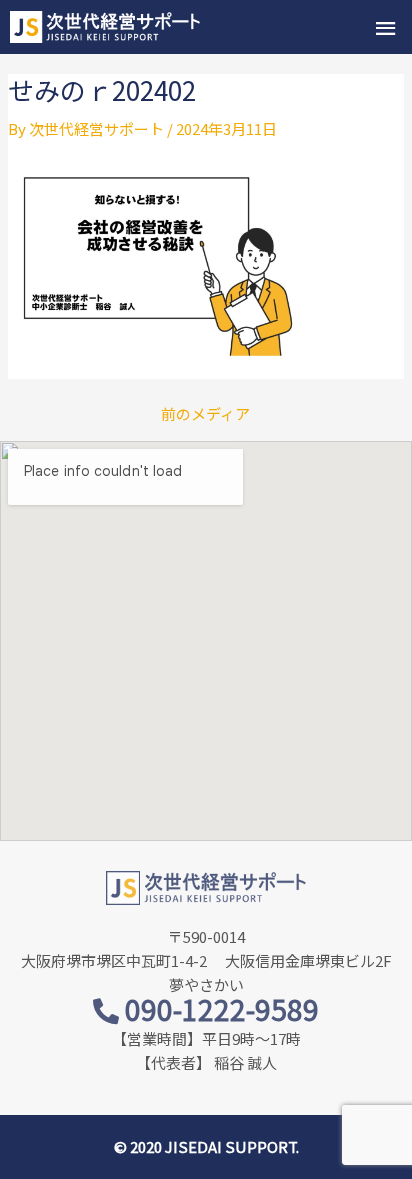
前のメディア (205, 413)
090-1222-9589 (219, 1009)
